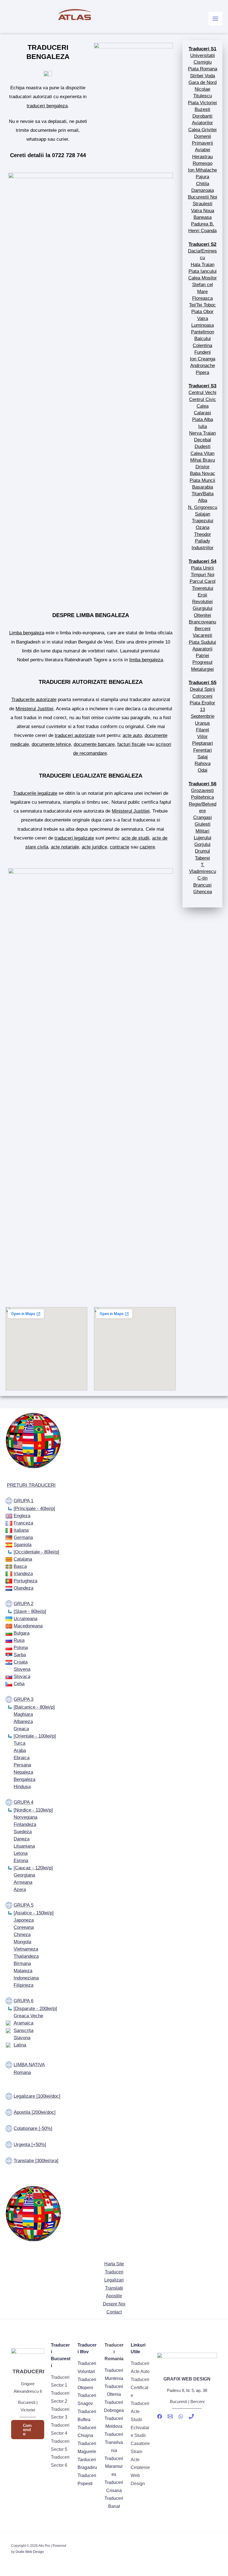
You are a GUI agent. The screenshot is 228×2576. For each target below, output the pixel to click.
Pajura (202, 177)
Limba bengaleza (27, 633)
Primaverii (202, 143)
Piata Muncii (202, 480)
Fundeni (203, 352)
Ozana (203, 527)
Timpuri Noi (203, 575)
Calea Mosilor (203, 278)
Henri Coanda (202, 231)
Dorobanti (202, 116)
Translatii (114, 2288)
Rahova (203, 763)
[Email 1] (170, 2416)
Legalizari (114, 2280)
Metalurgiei (202, 669)
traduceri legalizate (74, 838)
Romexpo (203, 163)
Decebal (203, 440)
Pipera (202, 372)
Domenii (203, 136)
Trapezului (203, 521)
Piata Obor (202, 311)
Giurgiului (203, 608)
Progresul (202, 662)
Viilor (202, 736)
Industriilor (203, 548)
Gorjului (202, 844)
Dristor (203, 467)
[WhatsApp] (181, 2416)
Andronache (203, 365)
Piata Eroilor (202, 703)
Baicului (203, 338)
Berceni (203, 628)
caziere (147, 847)
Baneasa (203, 217)
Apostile (114, 2296)
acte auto (132, 735)
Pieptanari (203, 743)
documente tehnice (51, 744)
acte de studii (135, 838)
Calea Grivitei (202, 130)
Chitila (203, 184)
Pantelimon (203, 332)
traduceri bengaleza (47, 106)
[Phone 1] (191, 2416)
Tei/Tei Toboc (202, 305)
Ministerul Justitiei (34, 709)
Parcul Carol (203, 581)
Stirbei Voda (202, 76)
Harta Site (114, 2264)
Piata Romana (203, 69)
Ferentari (203, 750)
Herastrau (202, 157)
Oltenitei (202, 615)
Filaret (203, 730)
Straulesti (203, 204)
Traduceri (114, 2272)
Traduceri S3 (202, 386)
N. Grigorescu (203, 507)
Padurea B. (203, 224)
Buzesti (202, 109)
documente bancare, (95, 744)
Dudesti (203, 446)
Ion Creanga (203, 359)
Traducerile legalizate (35, 793)
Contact (114, 2312)
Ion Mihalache (202, 170)
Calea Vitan (202, 453)
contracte (120, 847)
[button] (28, 2430)
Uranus (202, 723)
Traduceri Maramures (114, 2467)
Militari (202, 831)
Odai (203, 770)
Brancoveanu (202, 622)
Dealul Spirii (202, 689)
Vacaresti (202, 635)
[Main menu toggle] (215, 19)
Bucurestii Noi (203, 197)
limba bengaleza (146, 660)
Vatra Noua (203, 211)
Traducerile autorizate (34, 699)
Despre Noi (114, 2304)
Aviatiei (203, 150)
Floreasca (202, 298)
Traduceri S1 (202, 49)
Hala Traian (203, 264)
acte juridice (94, 847)
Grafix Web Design (30, 2552)
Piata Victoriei (202, 103)
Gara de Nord (203, 82)
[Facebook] (160, 2416)
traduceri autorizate (75, 735)
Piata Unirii (202, 568)
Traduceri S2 (202, 244)
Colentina (202, 345)
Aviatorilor (202, 123)
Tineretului (203, 588)
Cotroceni (202, 696)
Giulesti (203, 824)
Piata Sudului (202, 642)
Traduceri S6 (202, 784)
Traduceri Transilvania (114, 2442)
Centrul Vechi (202, 392)
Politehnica (202, 797)
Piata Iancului (203, 271)
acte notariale (65, 847)
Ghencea (203, 892)
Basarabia (203, 487)
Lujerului (203, 838)
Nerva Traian (202, 433)
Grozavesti (202, 790)
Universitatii (203, 55)
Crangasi (203, 817)
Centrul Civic (203, 399)
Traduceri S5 (202, 682)
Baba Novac (203, 473)
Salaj (203, 757)
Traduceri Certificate (140, 2388)
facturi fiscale (131, 744)
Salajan (203, 514)
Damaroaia (203, 190)
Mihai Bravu (203, 460)
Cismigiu (203, 62)
